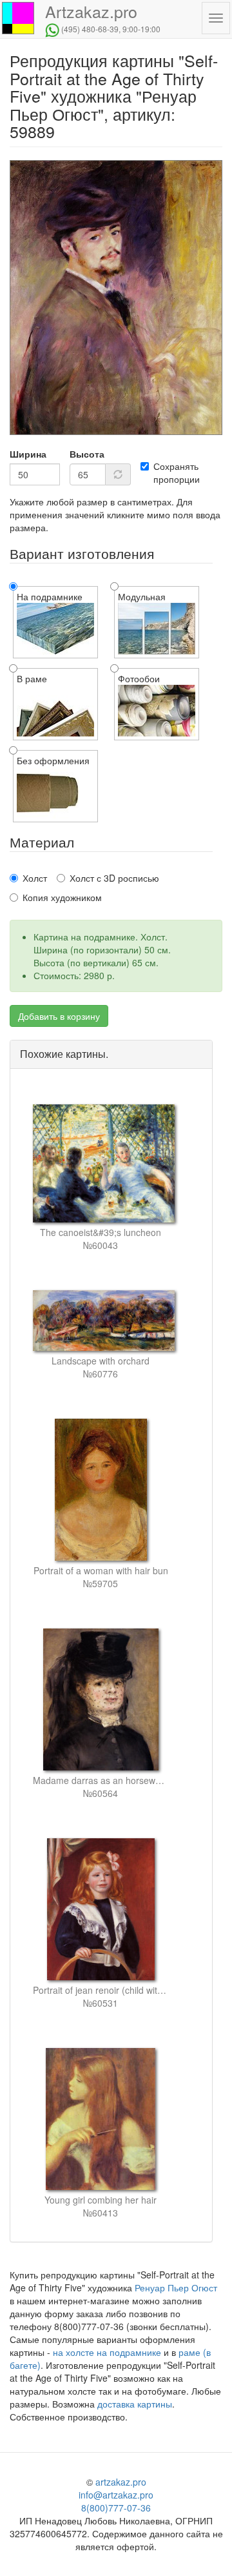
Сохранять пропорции (177, 472)
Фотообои (139, 678)
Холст (35, 878)
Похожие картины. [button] (64, 1054)
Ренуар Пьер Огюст (176, 2287)
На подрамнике (50, 596)
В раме (32, 678)
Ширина (28, 454)
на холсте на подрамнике (107, 2352)
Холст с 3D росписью (114, 878)
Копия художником (62, 897)
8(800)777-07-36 (116, 2508)
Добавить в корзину (59, 1016)
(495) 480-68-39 (90, 29)
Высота (87, 454)
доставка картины (135, 2404)
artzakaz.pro (121, 2482)
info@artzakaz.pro (116, 2495)
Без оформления (53, 760)
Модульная (142, 596)
